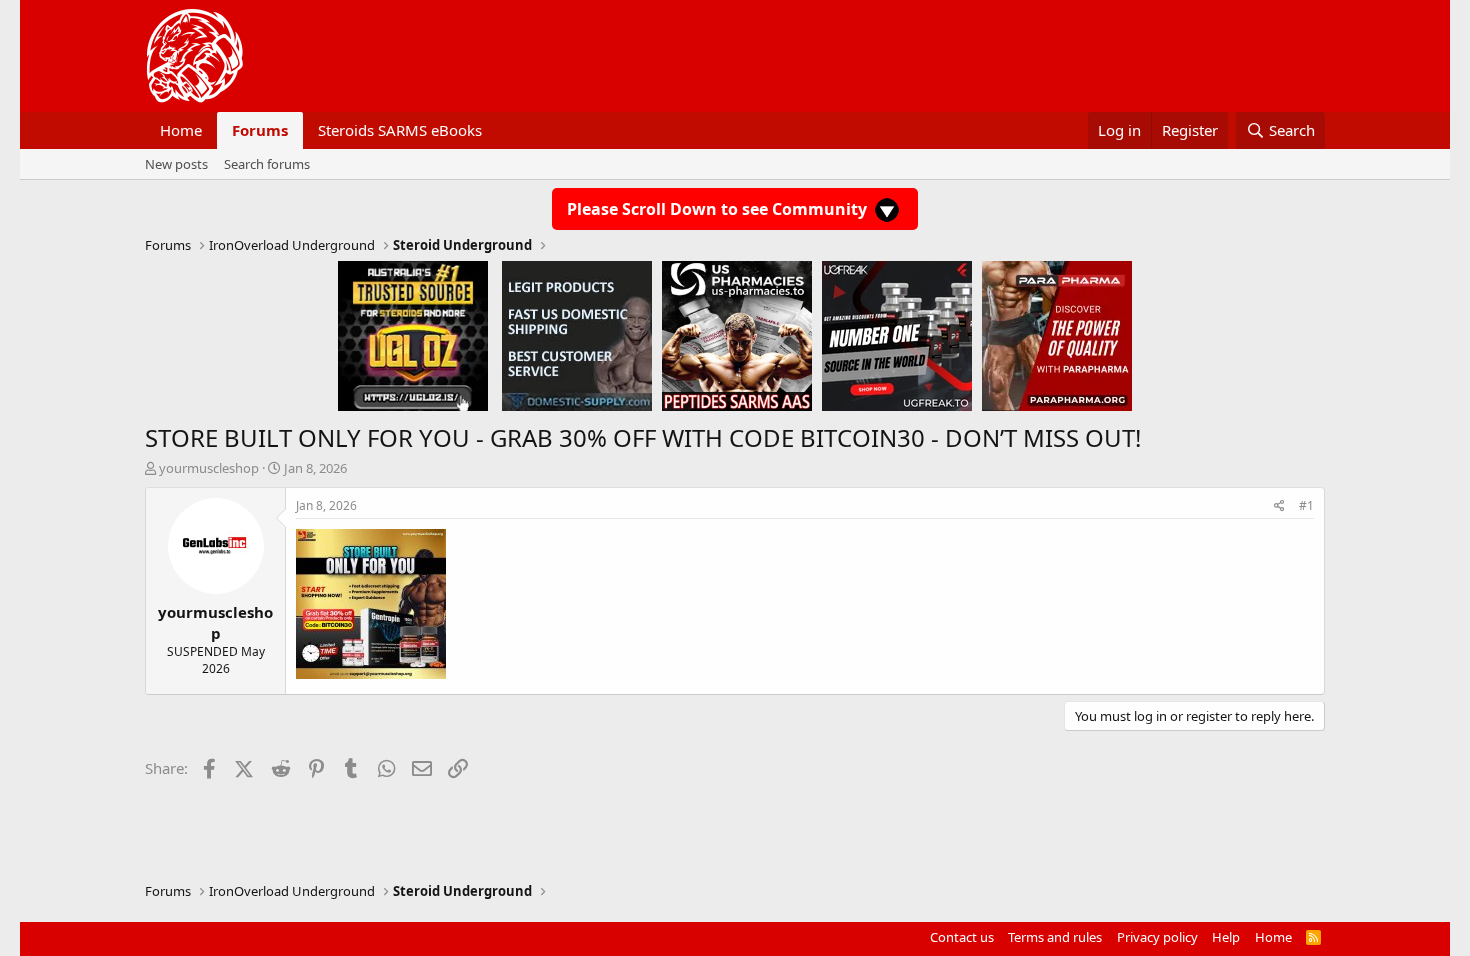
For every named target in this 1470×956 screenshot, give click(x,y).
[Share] (1279, 506)
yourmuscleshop (209, 468)
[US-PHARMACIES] (737, 335)
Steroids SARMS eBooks (400, 130)
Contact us (962, 937)
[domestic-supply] (577, 335)
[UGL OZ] (413, 335)
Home (181, 130)
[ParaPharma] (1057, 335)
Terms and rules (1055, 937)
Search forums (267, 164)
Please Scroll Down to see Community (719, 209)
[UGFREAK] (897, 335)
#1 (1306, 505)
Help (1226, 937)
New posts (176, 164)
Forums (260, 130)
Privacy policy (1157, 937)
